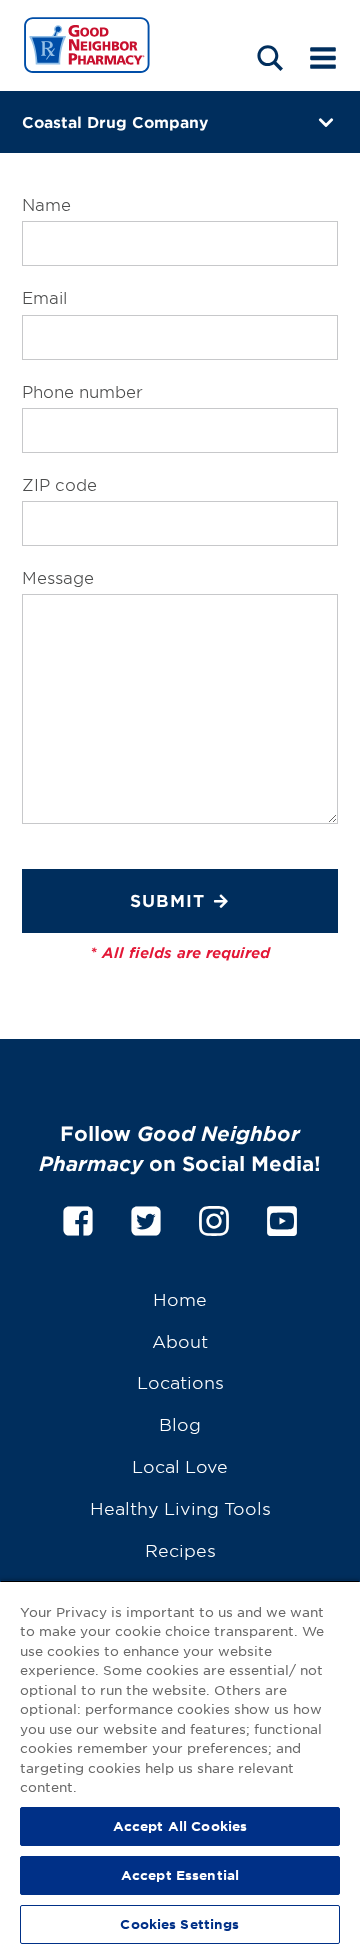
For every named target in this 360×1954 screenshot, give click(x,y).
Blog (180, 1423)
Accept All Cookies (180, 1826)
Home (180, 1298)
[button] (270, 57)
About (180, 1340)
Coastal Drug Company (115, 121)
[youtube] (282, 1217)
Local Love (180, 1465)
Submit (167, 900)
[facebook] (78, 1217)
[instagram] (214, 1217)
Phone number (82, 391)
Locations (180, 1381)
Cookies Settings (179, 1924)
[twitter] (146, 1217)
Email (44, 297)
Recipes (180, 1549)
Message (58, 577)
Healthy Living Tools (180, 1507)
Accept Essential (180, 1875)
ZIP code (59, 484)
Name (46, 204)
